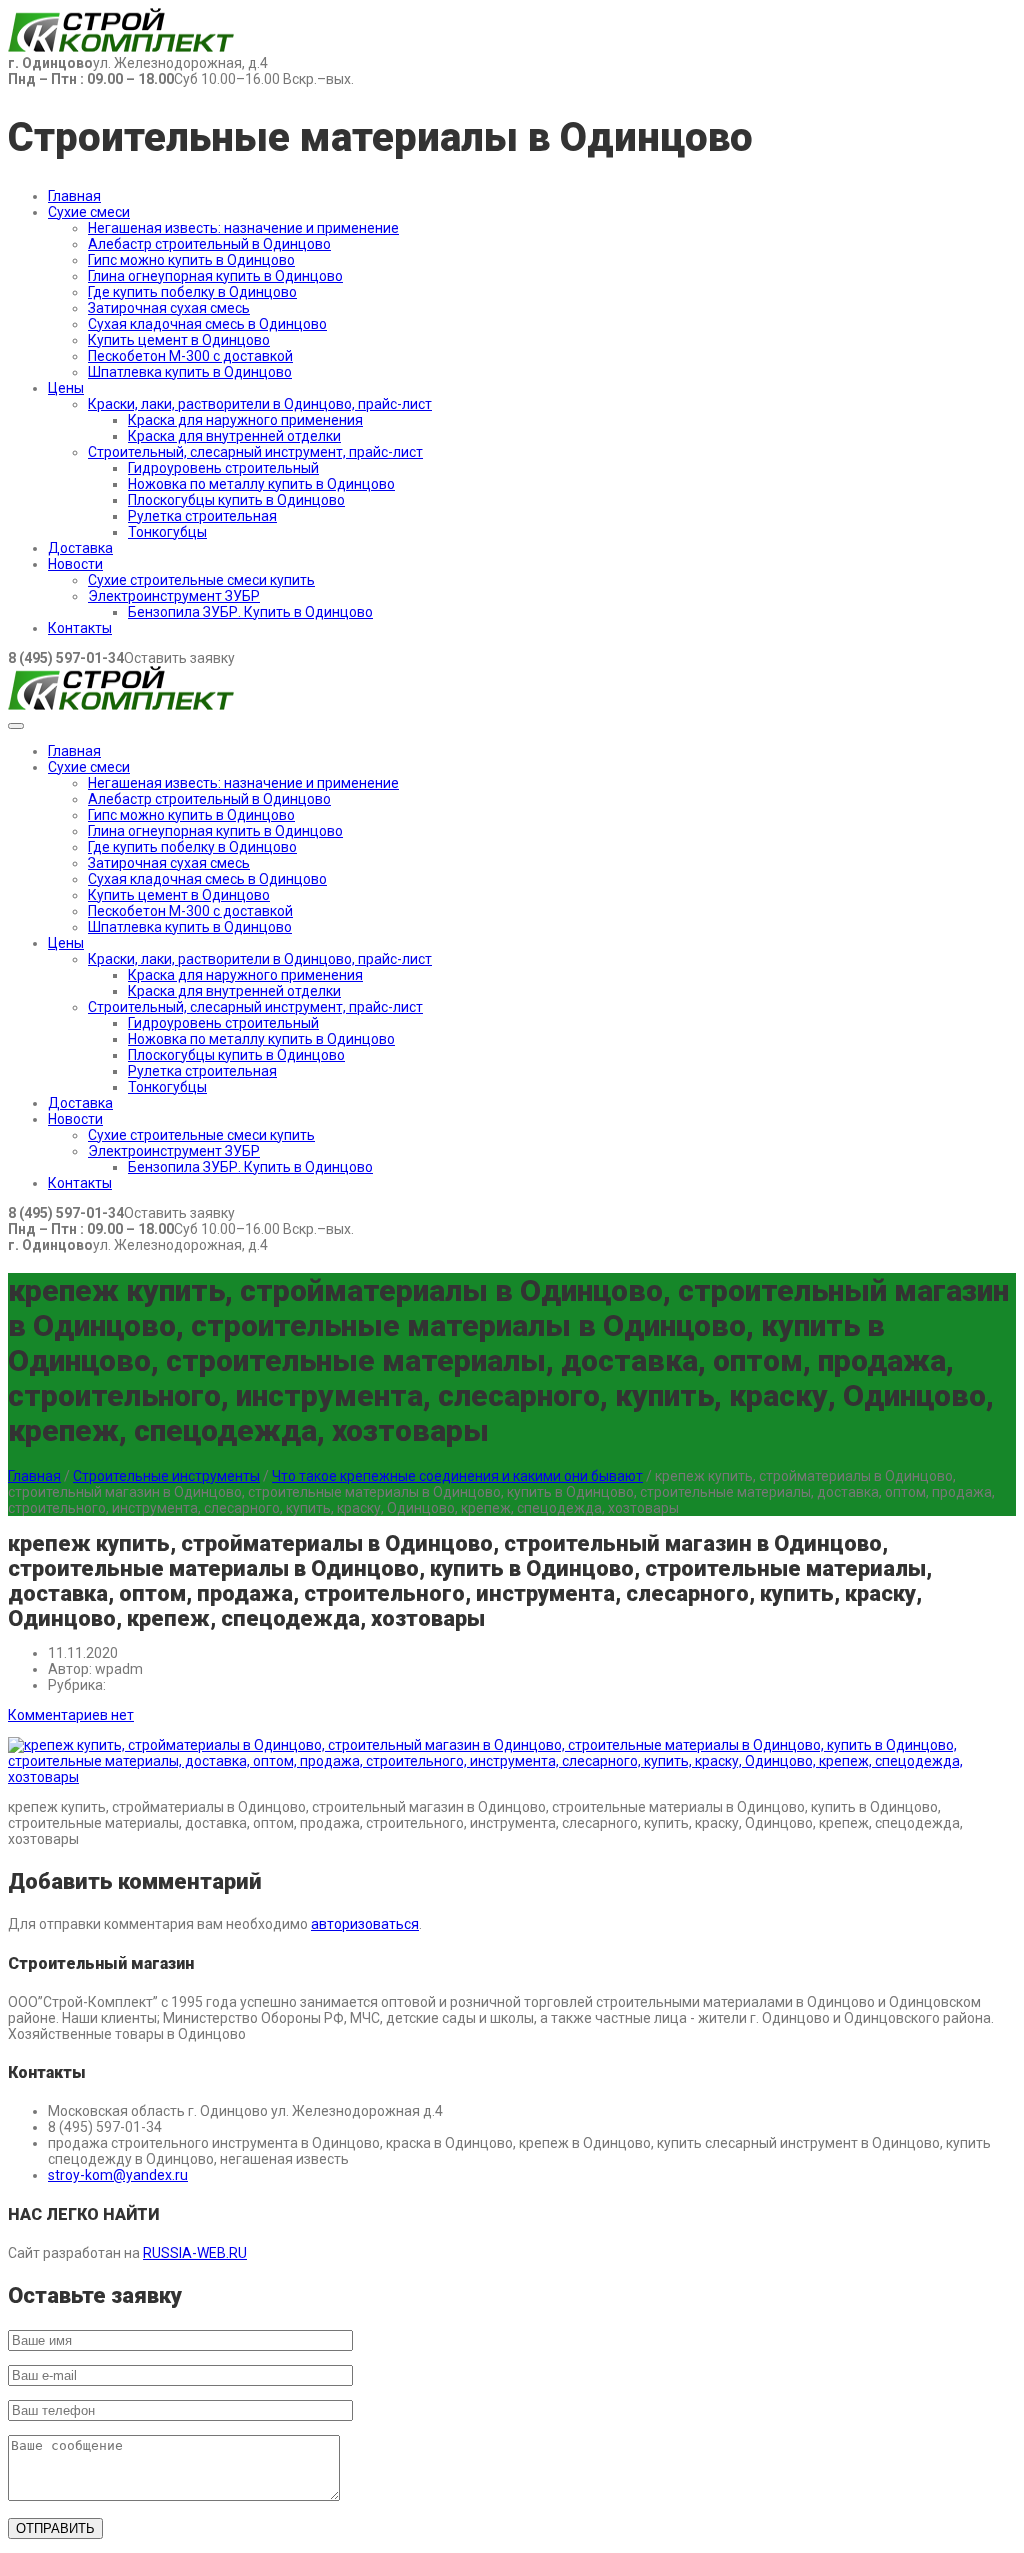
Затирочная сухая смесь (169, 308)
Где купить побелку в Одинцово (192, 292)
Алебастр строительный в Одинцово (209, 244)
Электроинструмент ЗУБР (174, 596)
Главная (74, 196)
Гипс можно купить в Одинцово (191, 260)
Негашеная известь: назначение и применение (243, 228)
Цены (66, 388)
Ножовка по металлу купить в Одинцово (261, 484)
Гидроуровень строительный (223, 468)
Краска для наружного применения (245, 420)
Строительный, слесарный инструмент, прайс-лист (255, 452)
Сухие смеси (89, 212)
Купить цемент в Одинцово (179, 340)
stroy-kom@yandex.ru (118, 2175)
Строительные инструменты (166, 1476)
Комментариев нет (71, 1715)
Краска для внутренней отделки (234, 436)
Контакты (80, 628)
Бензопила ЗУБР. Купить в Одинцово (250, 612)
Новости (75, 564)
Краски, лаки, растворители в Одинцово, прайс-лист (260, 404)
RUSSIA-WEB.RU (195, 2253)
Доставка (80, 548)
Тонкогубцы (167, 532)
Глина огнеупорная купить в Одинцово (215, 276)
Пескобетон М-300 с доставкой (190, 356)
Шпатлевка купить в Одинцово (190, 372)
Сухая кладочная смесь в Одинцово (207, 324)
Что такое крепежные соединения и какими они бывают (457, 1476)
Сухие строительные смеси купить (201, 580)
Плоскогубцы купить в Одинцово (236, 500)
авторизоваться (365, 1924)
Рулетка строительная (202, 516)
